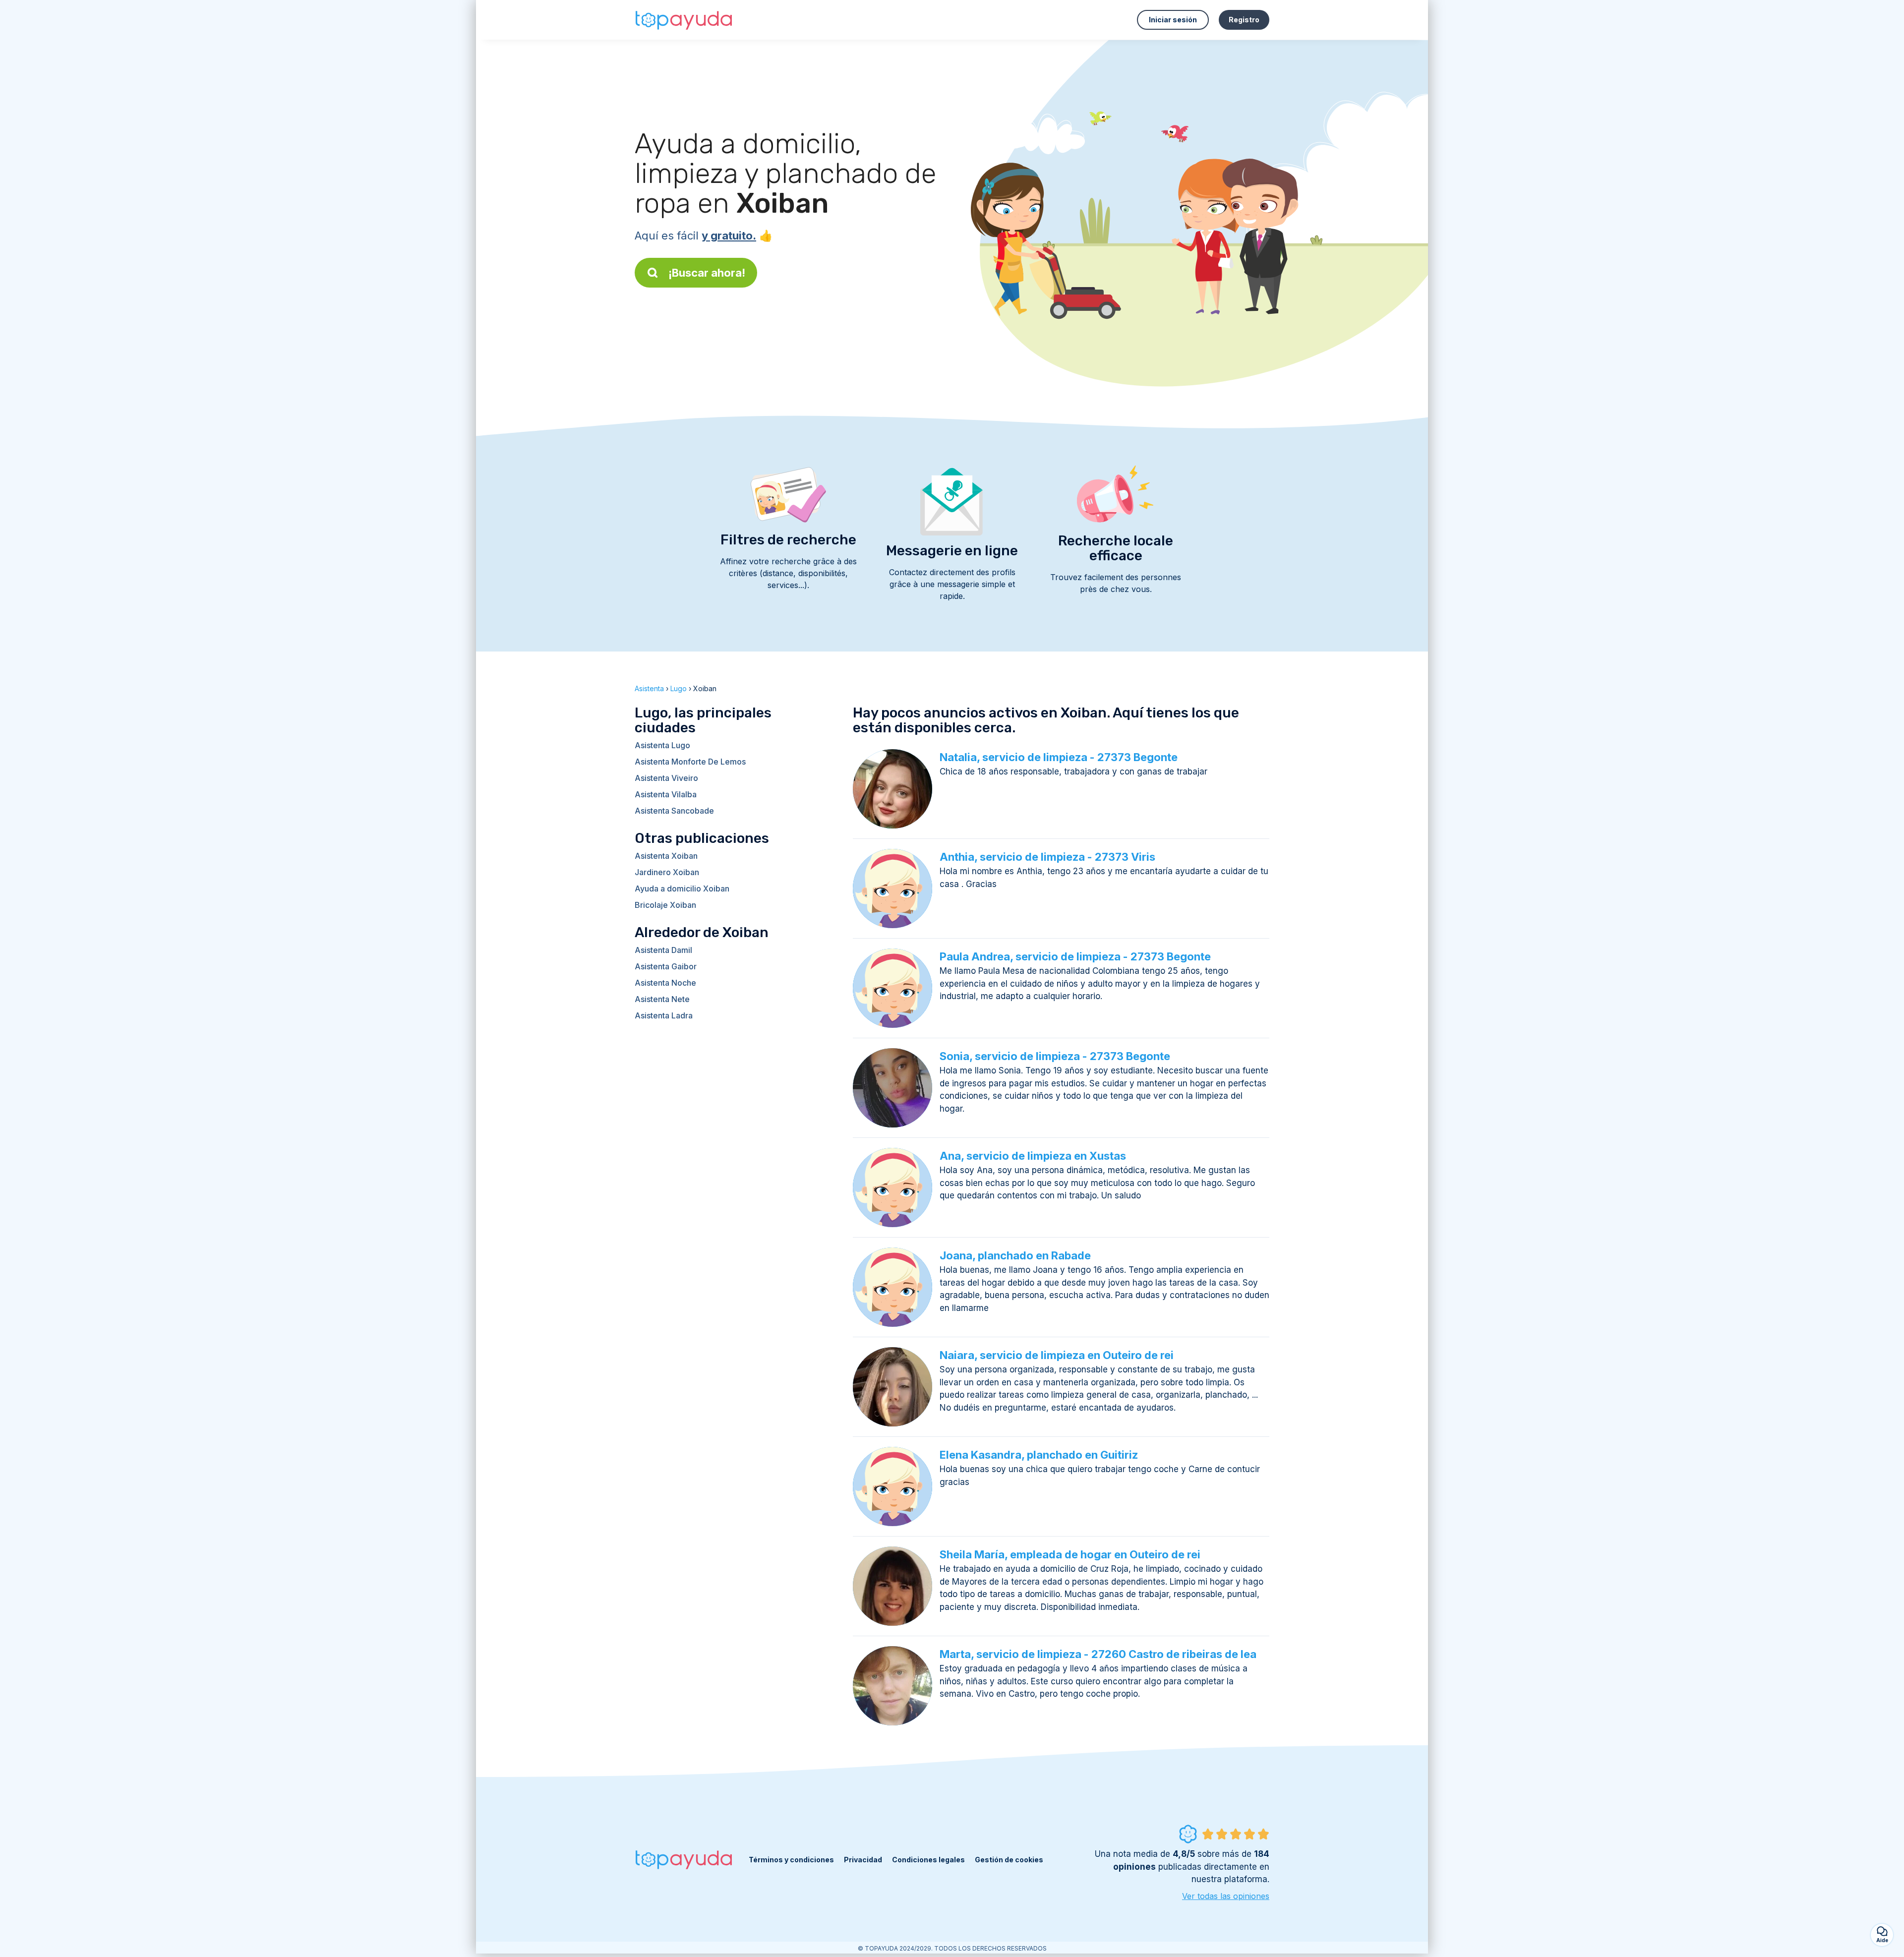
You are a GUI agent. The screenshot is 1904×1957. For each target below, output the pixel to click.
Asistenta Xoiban (666, 856)
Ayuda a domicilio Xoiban (682, 889)
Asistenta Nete (662, 999)
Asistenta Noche (665, 983)
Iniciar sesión (1173, 20)
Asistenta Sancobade (674, 811)
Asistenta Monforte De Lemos (690, 762)
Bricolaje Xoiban (665, 905)
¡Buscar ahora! (707, 273)
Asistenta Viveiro (666, 778)
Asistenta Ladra (664, 1015)
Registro (1244, 20)
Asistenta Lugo (662, 745)
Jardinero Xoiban (667, 872)
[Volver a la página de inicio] (684, 20)
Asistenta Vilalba (666, 794)
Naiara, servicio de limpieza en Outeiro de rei (1057, 1355)
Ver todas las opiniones (1226, 1896)
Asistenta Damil (663, 950)
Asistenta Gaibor (666, 966)
